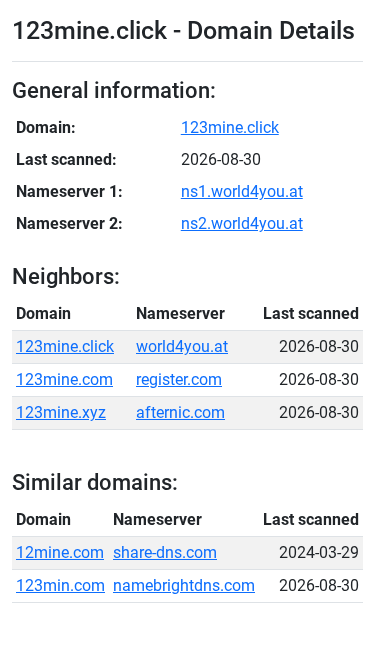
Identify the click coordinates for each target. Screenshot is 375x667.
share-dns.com (165, 552)
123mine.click (230, 127)
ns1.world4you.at (242, 191)
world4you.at (182, 346)
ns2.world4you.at (242, 223)
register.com (179, 379)
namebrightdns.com (184, 585)
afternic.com (180, 412)
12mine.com (60, 552)
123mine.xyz (61, 412)
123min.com (60, 585)
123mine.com (64, 379)
